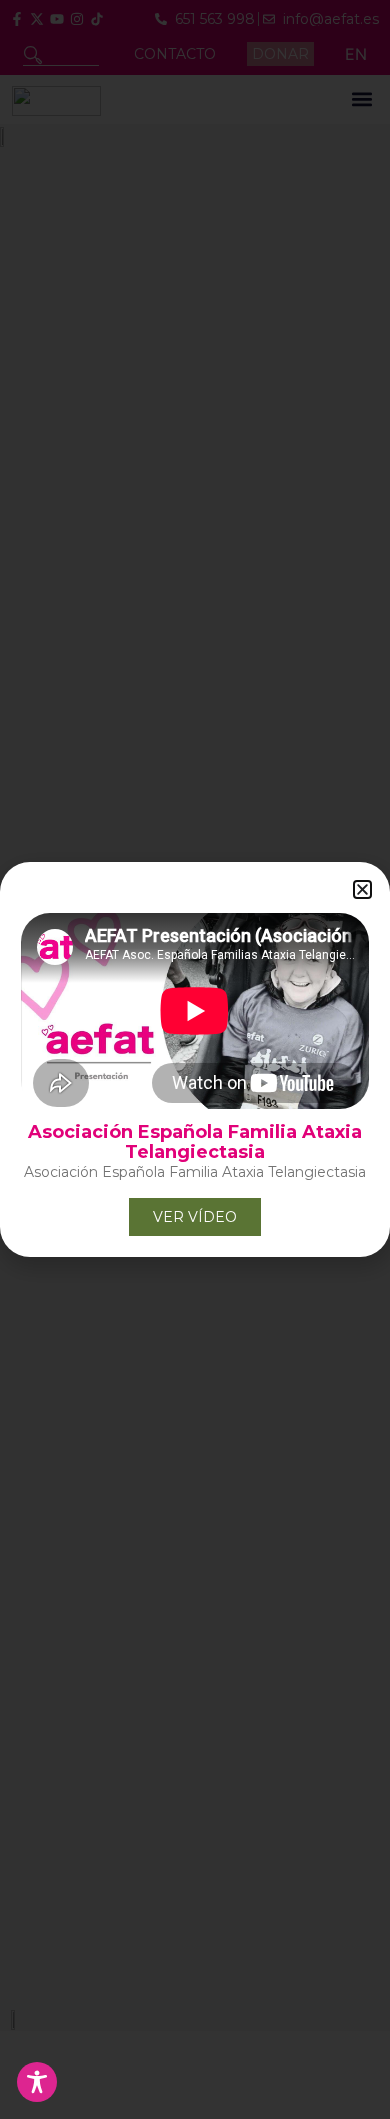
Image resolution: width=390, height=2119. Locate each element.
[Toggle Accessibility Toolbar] (37, 2082)
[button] (362, 889)
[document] (195, 1059)
